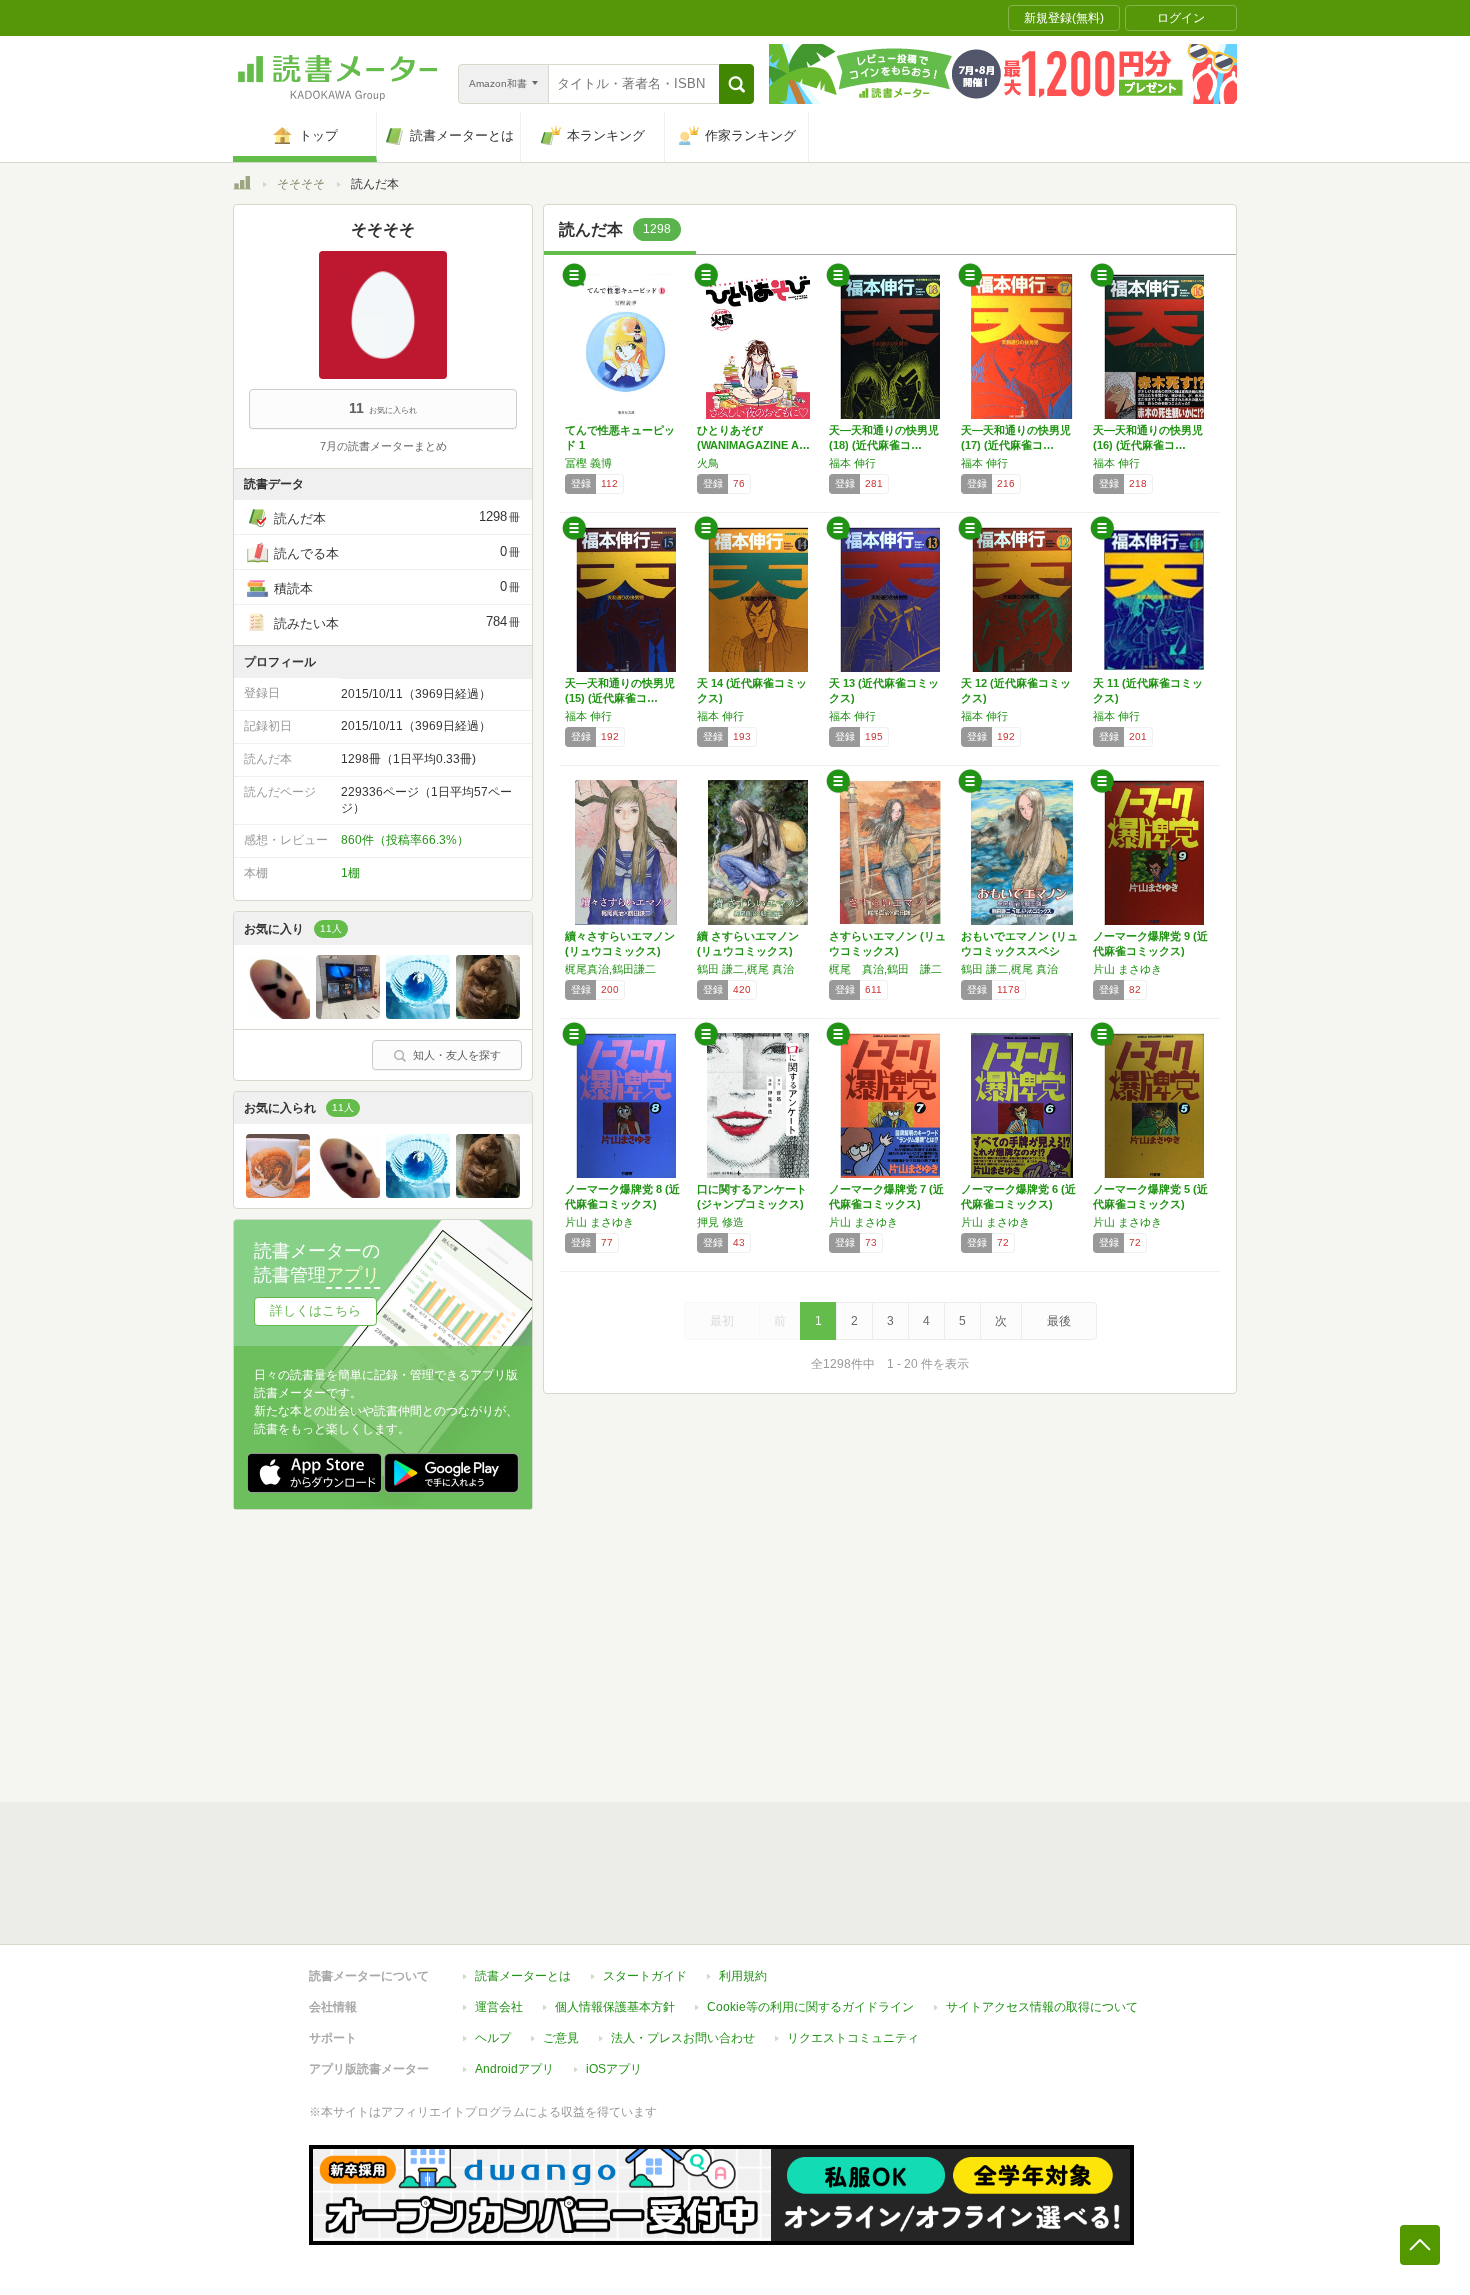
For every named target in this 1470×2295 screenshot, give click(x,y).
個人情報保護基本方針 (615, 2007)
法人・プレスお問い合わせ (683, 2038)
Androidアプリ (514, 2069)
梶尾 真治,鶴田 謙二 (885, 969)
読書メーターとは (523, 1976)
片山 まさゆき (1127, 969)
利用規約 (743, 1976)
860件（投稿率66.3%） (405, 840)
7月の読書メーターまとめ (383, 446)
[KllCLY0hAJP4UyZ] (418, 1014)
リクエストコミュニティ (853, 2038)
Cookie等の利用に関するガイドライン (810, 2007)
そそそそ (301, 184)
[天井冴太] (278, 1014)
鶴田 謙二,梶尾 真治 (745, 969)
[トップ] (242, 186)
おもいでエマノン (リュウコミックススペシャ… (1019, 951)
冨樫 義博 (588, 463)
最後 (1059, 1321)
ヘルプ (493, 2038)
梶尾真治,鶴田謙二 (610, 969)
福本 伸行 (852, 463)
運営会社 (499, 2007)
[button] (736, 84)
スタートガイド (645, 1976)
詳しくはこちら (315, 1310)
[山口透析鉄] (488, 1014)
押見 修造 (720, 1222)
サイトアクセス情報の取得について (1042, 2007)
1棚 (350, 873)
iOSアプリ (614, 2069)
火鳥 (708, 463)
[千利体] (348, 1014)
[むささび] (278, 1193)
